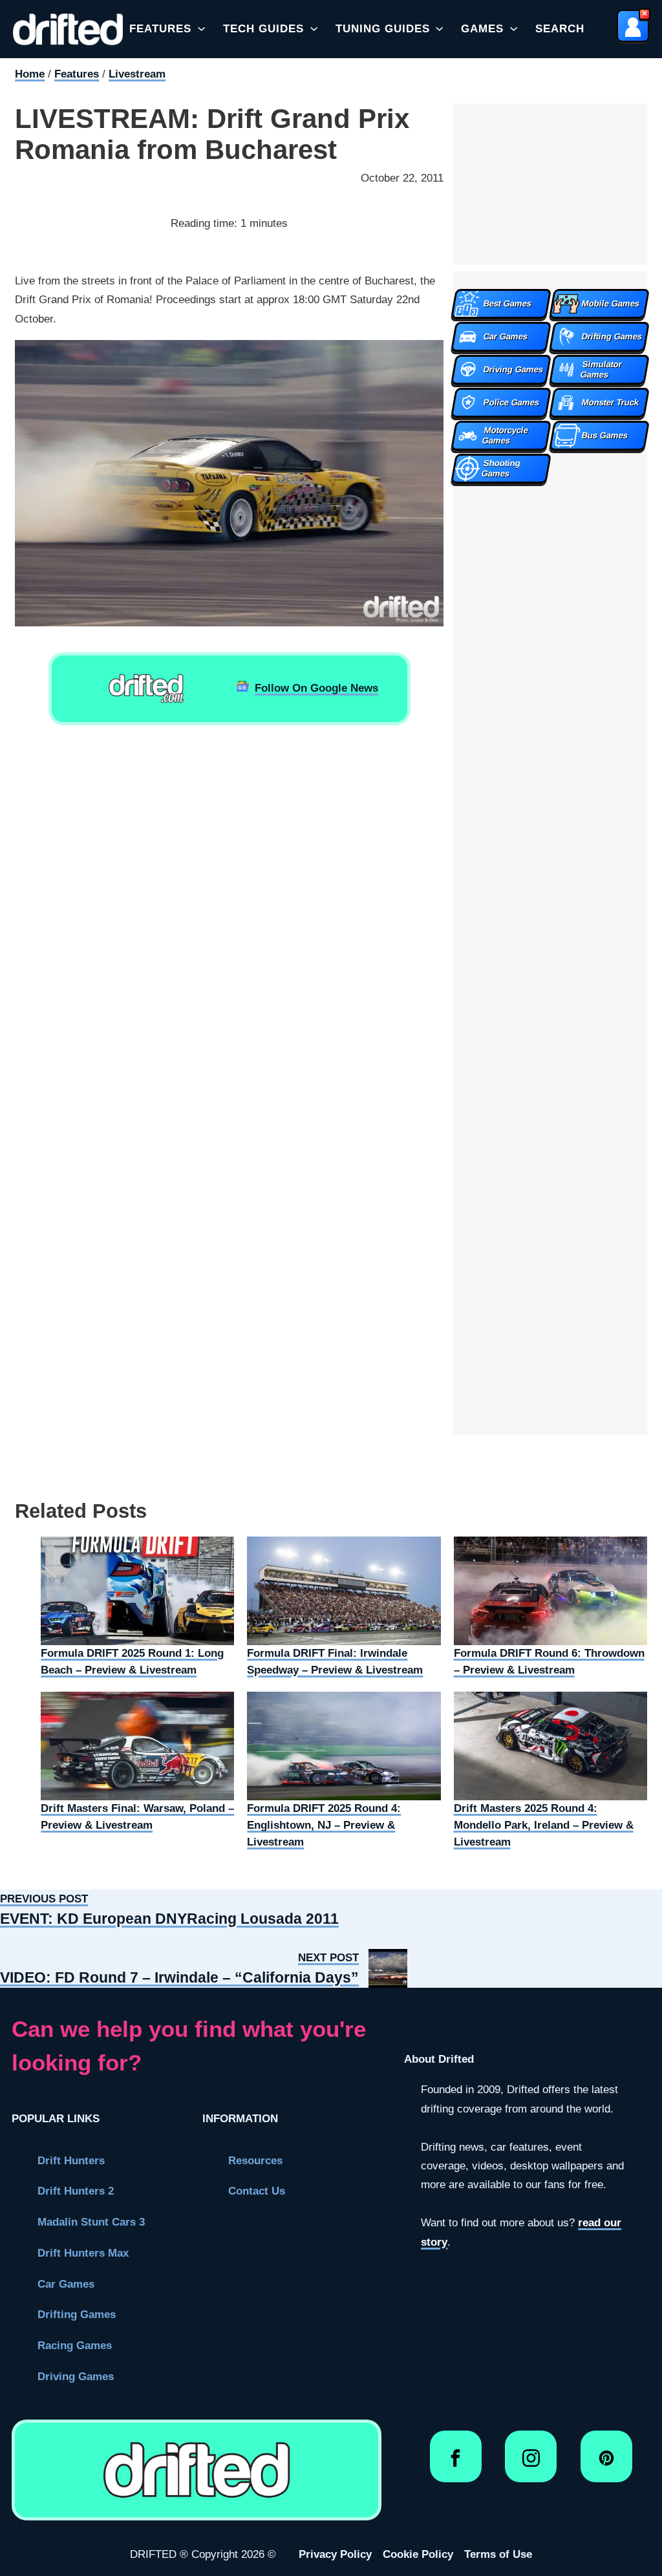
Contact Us (257, 2191)
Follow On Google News (316, 688)
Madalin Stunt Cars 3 (91, 2222)
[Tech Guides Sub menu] (314, 29)
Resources (255, 2160)
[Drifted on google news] (146, 688)
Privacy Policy (335, 2554)
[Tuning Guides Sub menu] (439, 29)
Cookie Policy (418, 2554)
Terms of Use (498, 2554)
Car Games (66, 2284)
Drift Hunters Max (83, 2253)
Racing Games (75, 2345)
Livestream (137, 74)
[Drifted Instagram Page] (531, 2463)
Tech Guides (263, 28)
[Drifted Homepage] (197, 2470)
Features (160, 28)
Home (30, 74)
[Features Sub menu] (201, 29)
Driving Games (76, 2376)
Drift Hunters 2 (76, 2191)
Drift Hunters (71, 2160)
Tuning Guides (383, 28)
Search (560, 28)
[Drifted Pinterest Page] (607, 2463)
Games (482, 28)
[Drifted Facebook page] (455, 2463)
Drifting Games (77, 2314)
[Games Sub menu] (514, 29)
